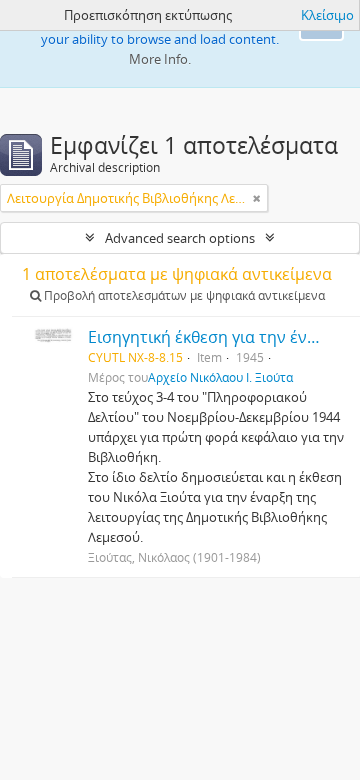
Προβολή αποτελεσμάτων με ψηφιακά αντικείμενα (183, 295)
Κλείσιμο (327, 15)
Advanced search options (180, 238)
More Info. (160, 59)
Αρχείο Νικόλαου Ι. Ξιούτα (220, 377)
